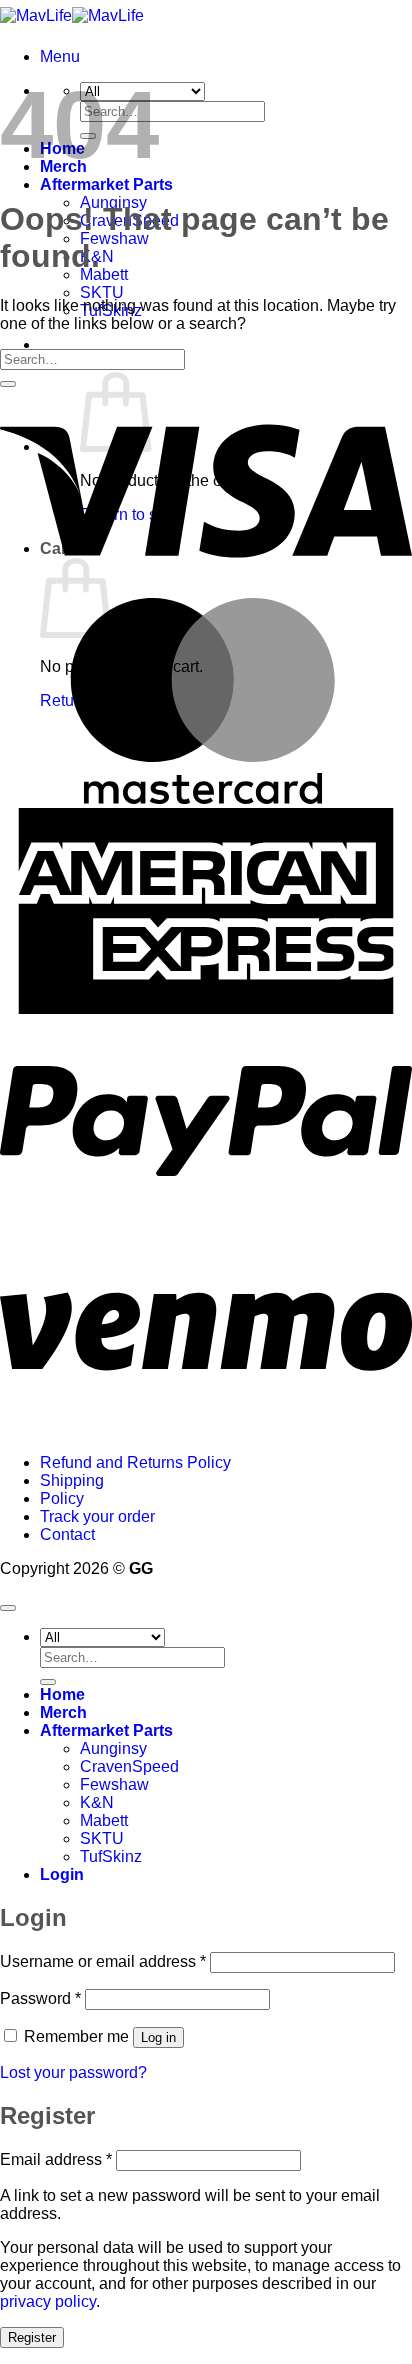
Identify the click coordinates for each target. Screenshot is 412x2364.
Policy (62, 1498)
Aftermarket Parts (106, 184)
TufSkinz (111, 1856)
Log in (158, 2037)
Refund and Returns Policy (135, 1462)
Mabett (104, 274)
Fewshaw (114, 238)
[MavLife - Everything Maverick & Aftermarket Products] (72, 15)
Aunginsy (113, 1748)
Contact (67, 1534)
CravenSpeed (129, 1766)
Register (32, 2337)
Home (62, 1694)
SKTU (102, 292)
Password (40, 1998)
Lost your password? (73, 2072)
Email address (56, 2159)
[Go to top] (8, 1608)
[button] (60, 56)
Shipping (72, 1480)
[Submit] (8, 384)
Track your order (97, 1516)
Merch (63, 1712)
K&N (97, 1802)
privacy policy (48, 2301)
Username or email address (103, 1961)
